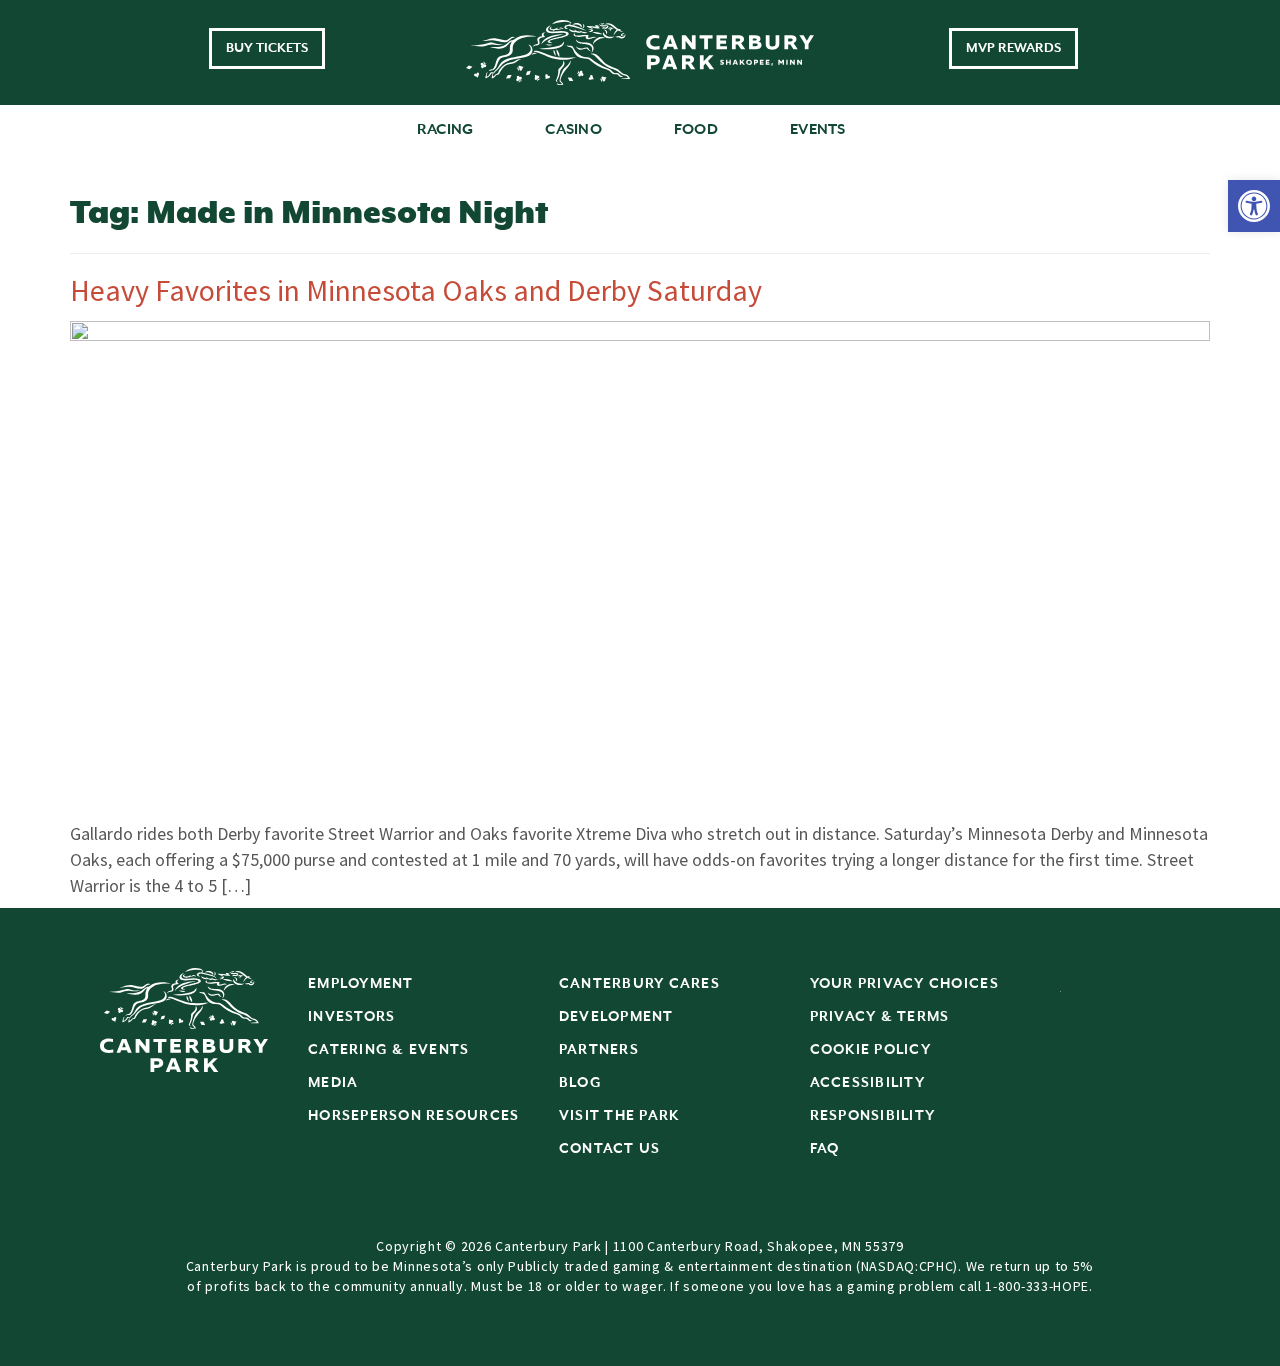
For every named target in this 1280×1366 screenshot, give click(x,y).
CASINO (573, 129)
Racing (445, 129)
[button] (1254, 206)
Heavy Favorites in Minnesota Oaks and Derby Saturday (416, 290)
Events (818, 129)
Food (696, 129)
